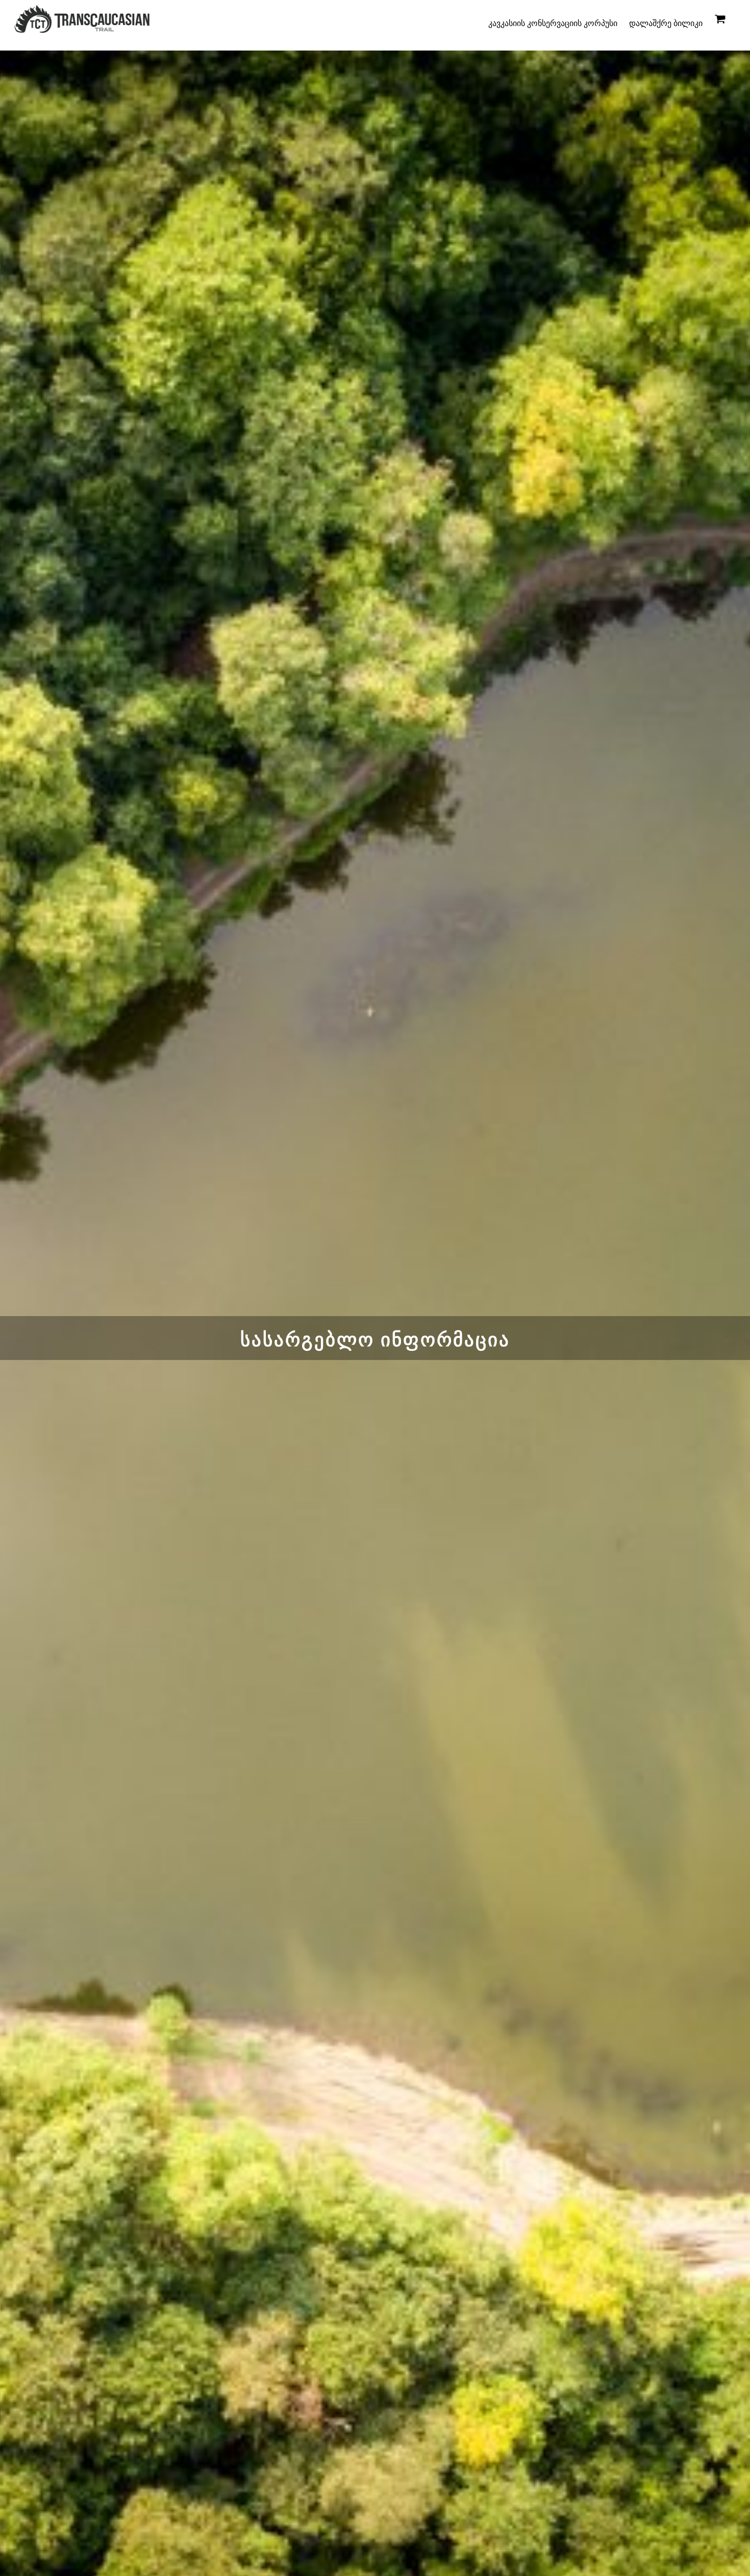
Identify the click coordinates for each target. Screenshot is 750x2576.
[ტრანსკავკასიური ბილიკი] (82, 28)
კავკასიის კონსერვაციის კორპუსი (553, 23)
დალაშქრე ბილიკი (666, 23)
